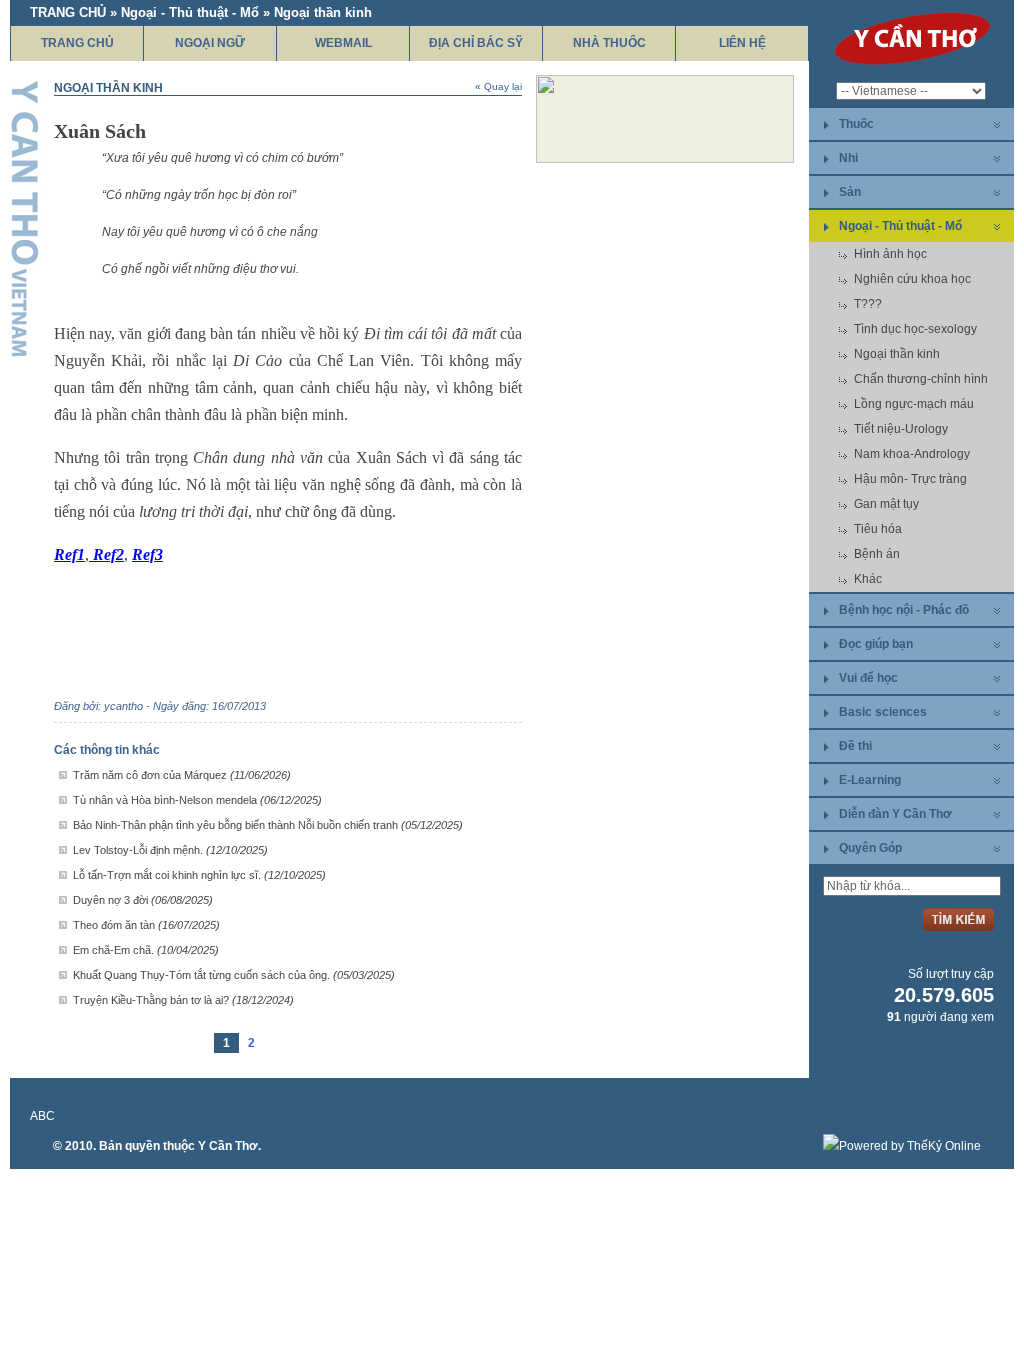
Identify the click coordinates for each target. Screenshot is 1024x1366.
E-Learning (870, 780)
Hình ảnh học (890, 254)
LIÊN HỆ (742, 43)
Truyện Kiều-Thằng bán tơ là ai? (183, 1000)
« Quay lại (498, 86)
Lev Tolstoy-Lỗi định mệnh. (170, 850)
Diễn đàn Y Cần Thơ (895, 814)
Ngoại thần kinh (897, 354)
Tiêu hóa (878, 529)
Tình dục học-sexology (915, 329)
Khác (868, 579)
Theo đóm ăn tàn (146, 925)
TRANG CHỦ (77, 43)
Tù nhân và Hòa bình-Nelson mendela (197, 800)
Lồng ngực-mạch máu (914, 404)
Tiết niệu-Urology (901, 429)
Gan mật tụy (886, 504)
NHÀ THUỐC (609, 43)
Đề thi (855, 746)
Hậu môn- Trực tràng (910, 479)
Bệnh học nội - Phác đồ (904, 610)
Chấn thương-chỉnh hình (921, 379)
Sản (850, 192)
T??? (868, 304)
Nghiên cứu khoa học (912, 279)
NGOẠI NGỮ (210, 43)
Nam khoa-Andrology (912, 454)
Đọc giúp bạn (876, 644)
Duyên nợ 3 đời (143, 900)
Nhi (848, 158)
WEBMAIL (343, 43)
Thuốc (856, 124)
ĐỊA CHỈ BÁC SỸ (476, 43)
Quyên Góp (870, 848)
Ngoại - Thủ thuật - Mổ (900, 226)
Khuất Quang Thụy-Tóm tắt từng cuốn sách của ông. (234, 975)
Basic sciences (883, 712)
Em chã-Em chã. (146, 950)
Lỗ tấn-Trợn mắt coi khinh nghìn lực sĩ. (199, 875)
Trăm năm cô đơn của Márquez (182, 775)
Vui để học (868, 678)
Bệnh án (877, 554)
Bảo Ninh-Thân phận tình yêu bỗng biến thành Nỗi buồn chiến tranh (268, 825)
